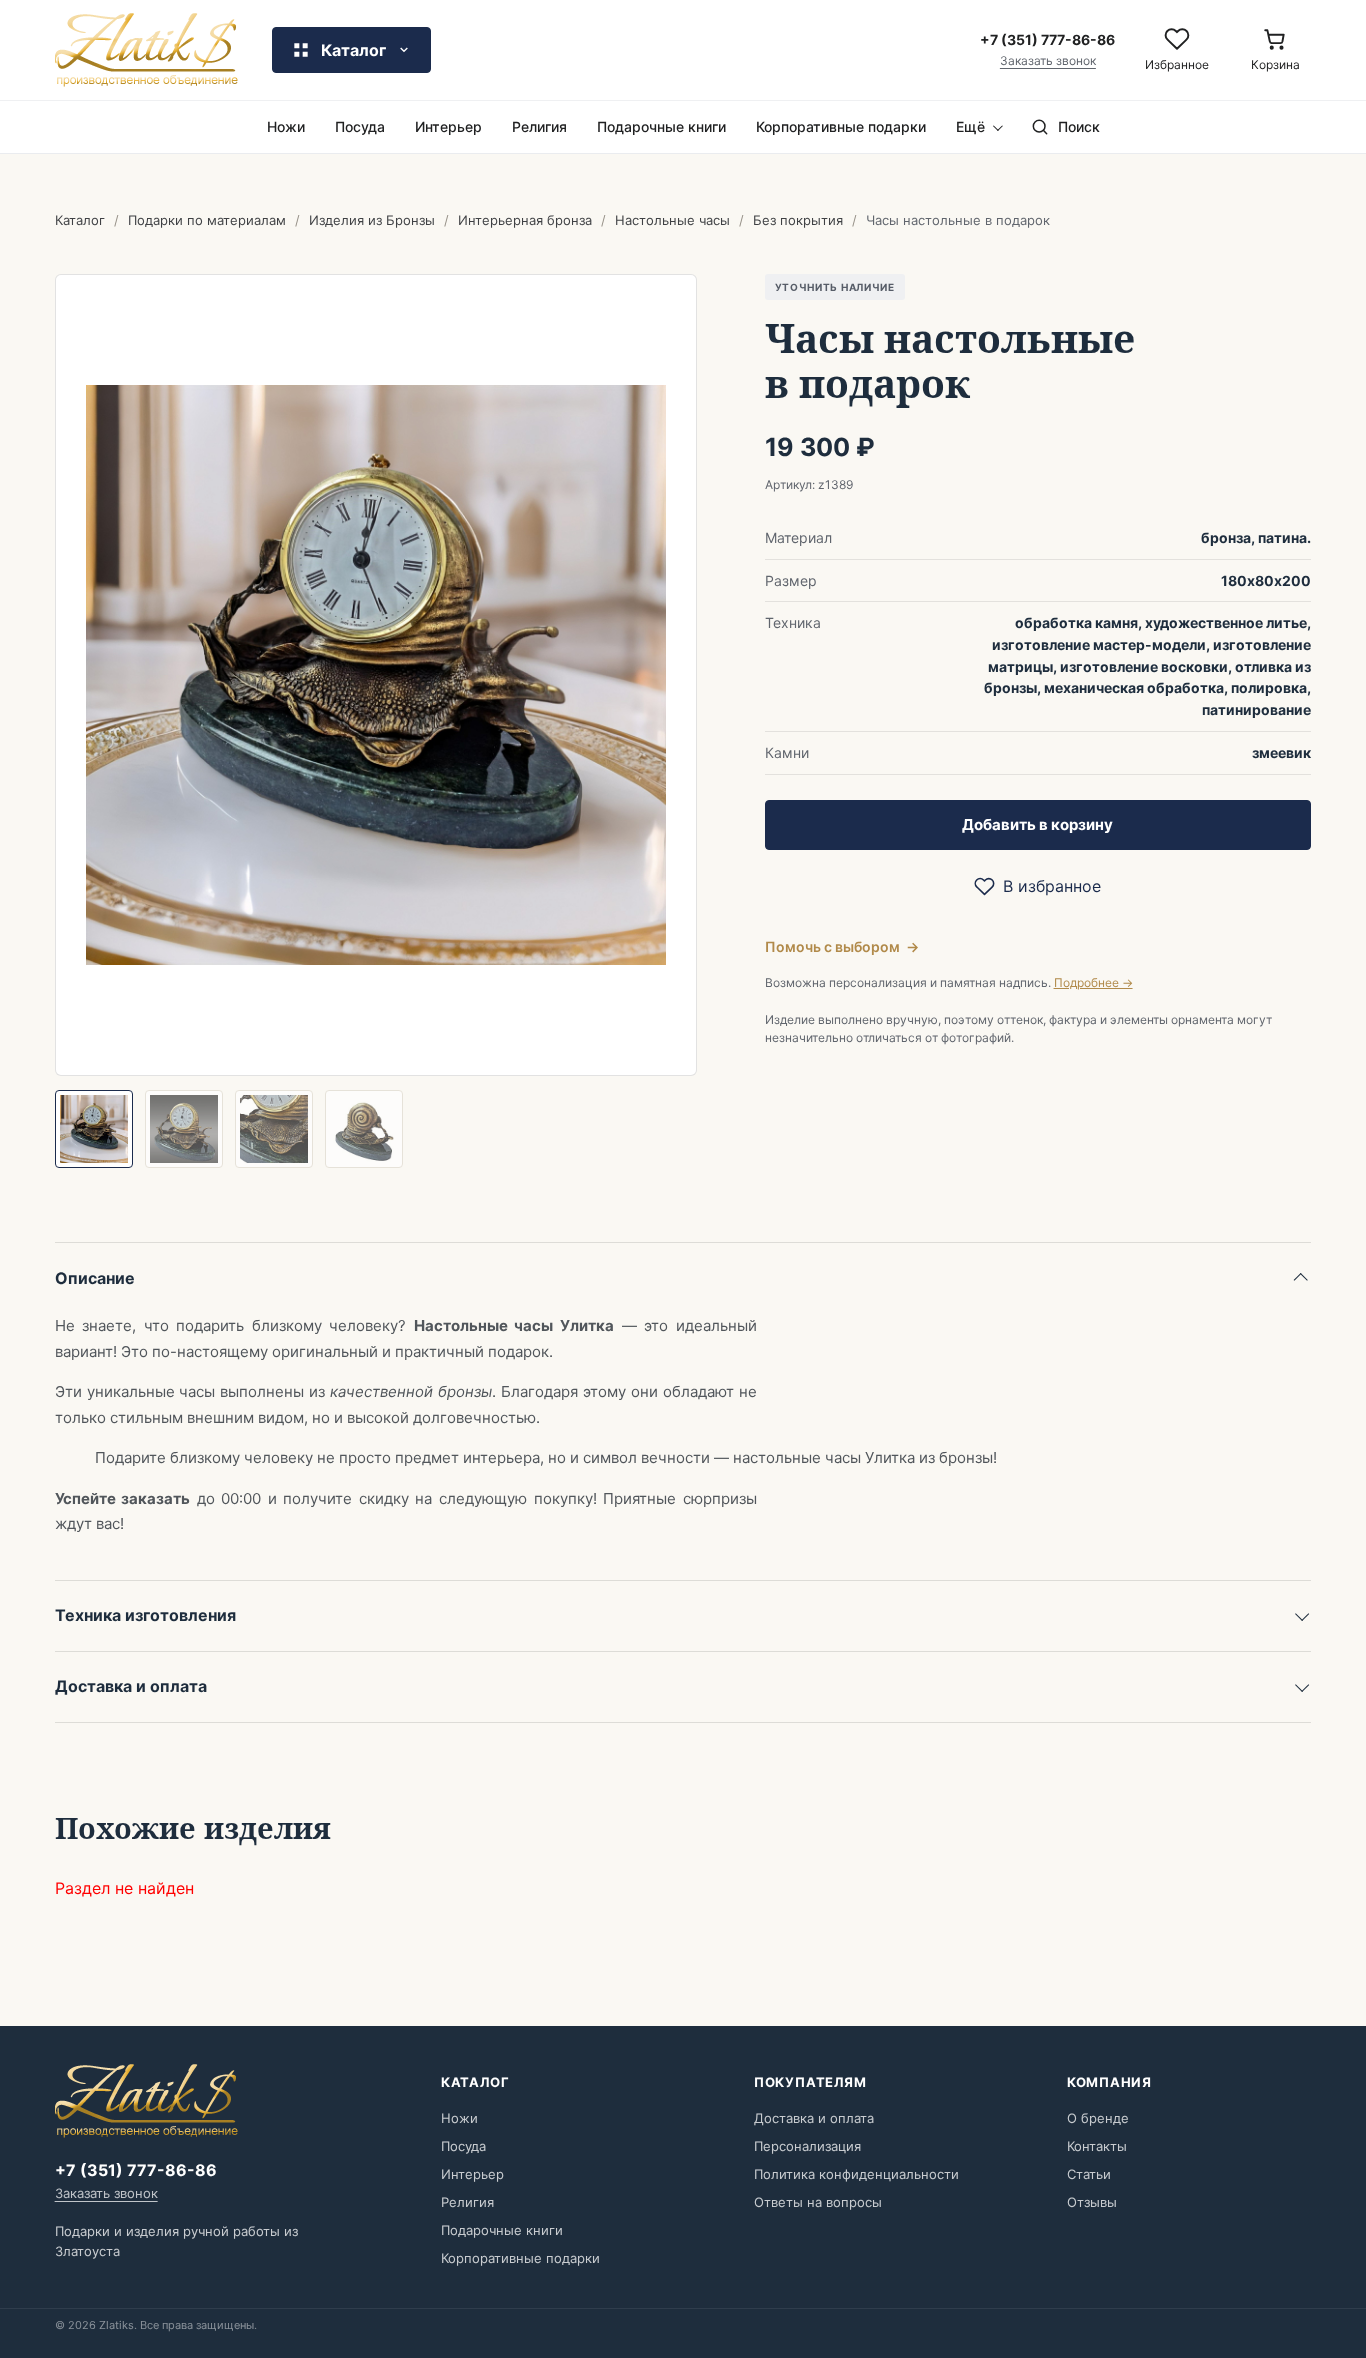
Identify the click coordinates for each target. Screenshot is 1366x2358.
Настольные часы (672, 220)
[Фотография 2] (184, 1129)
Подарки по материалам (207, 220)
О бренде (1098, 2118)
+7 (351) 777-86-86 (136, 2170)
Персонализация (807, 2146)
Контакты (1097, 2146)
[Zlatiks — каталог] (146, 50)
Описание (95, 1278)
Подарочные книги (661, 126)
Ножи (286, 126)
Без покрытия (798, 220)
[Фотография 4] (364, 1129)
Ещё (970, 126)
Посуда (360, 126)
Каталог (80, 220)
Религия (539, 126)
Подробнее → (1093, 982)
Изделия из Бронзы (372, 220)
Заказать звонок (1048, 61)
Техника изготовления (145, 1615)
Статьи (1089, 2174)
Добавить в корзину (1037, 824)
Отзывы (1092, 2202)
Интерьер (448, 126)
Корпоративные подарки (841, 126)
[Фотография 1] (94, 1129)
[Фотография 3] (274, 1129)
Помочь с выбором (842, 946)
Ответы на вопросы (818, 2202)
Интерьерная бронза (525, 220)
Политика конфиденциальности (856, 2174)
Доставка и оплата (131, 1686)
